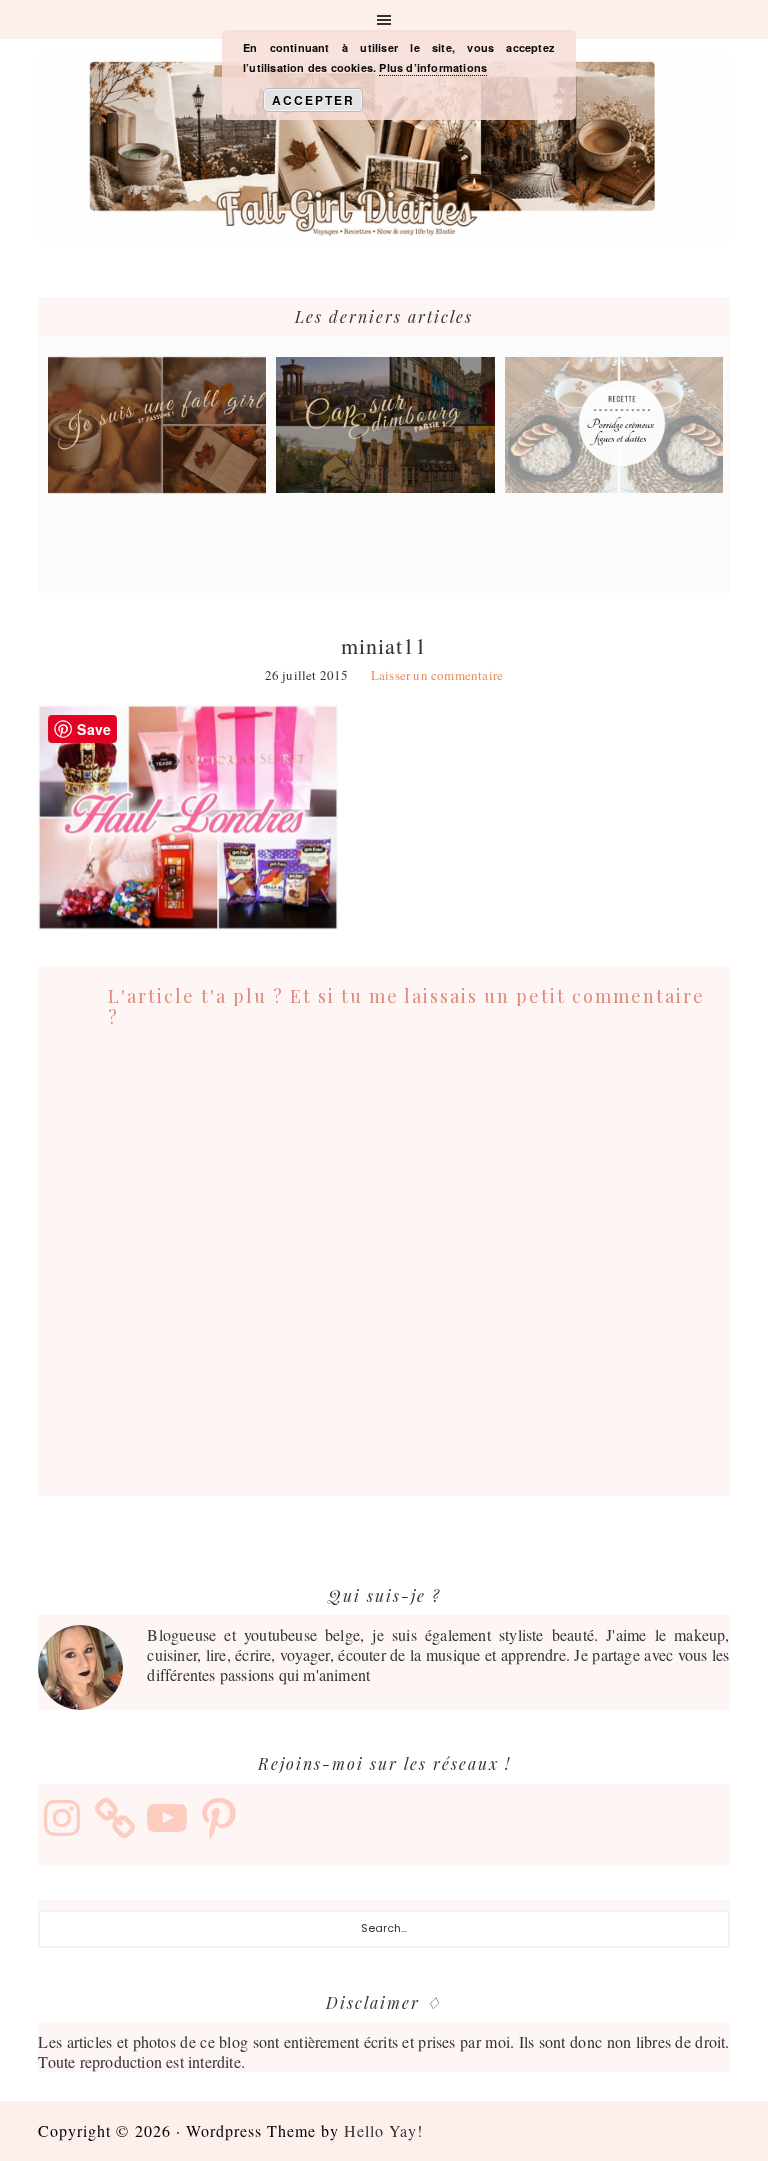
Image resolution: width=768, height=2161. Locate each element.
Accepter (313, 100)
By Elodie (383, 149)
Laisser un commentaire (437, 675)
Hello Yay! (383, 2130)
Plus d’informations (433, 67)
